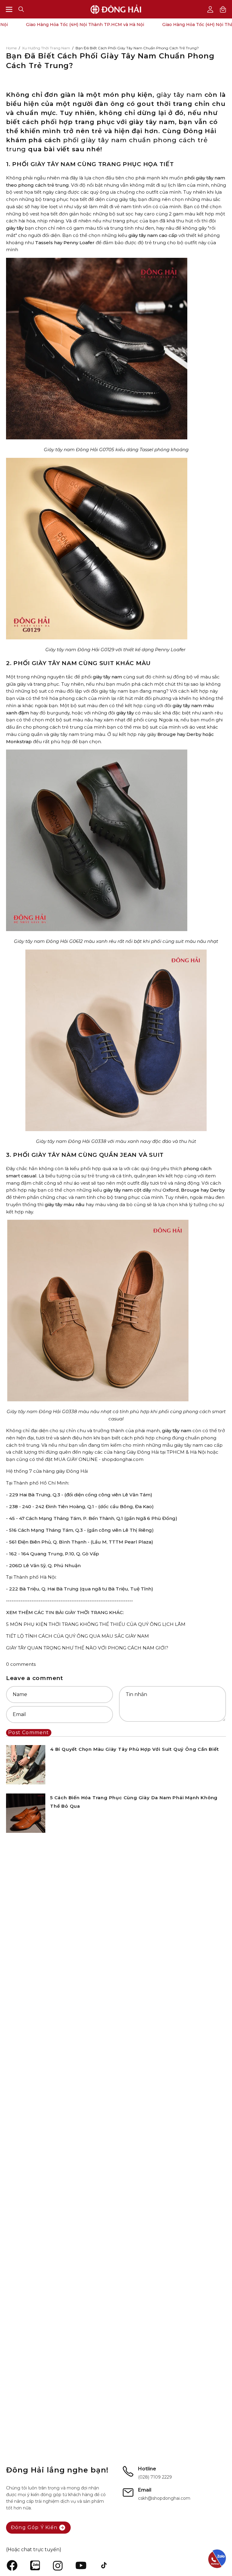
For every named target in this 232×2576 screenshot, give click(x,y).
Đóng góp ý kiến (34, 2527)
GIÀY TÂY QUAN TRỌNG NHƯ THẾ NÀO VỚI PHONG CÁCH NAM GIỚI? (87, 1648)
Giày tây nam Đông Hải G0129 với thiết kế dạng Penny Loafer (115, 650)
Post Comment (29, 1733)
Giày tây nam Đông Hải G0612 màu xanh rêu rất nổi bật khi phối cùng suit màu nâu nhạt (116, 941)
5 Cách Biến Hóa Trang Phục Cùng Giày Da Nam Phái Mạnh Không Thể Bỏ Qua (134, 1802)
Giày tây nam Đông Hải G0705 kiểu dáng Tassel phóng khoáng (116, 450)
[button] (21, 9)
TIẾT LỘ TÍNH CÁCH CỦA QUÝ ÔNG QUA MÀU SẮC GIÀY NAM (77, 1636)
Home (11, 48)
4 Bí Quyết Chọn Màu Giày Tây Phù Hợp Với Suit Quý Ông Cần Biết (135, 1749)
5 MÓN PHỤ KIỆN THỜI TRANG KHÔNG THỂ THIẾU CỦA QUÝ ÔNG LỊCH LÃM (96, 1624)
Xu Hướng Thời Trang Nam (46, 48)
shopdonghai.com (123, 1459)
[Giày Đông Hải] (116, 9)
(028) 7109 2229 (155, 2477)
